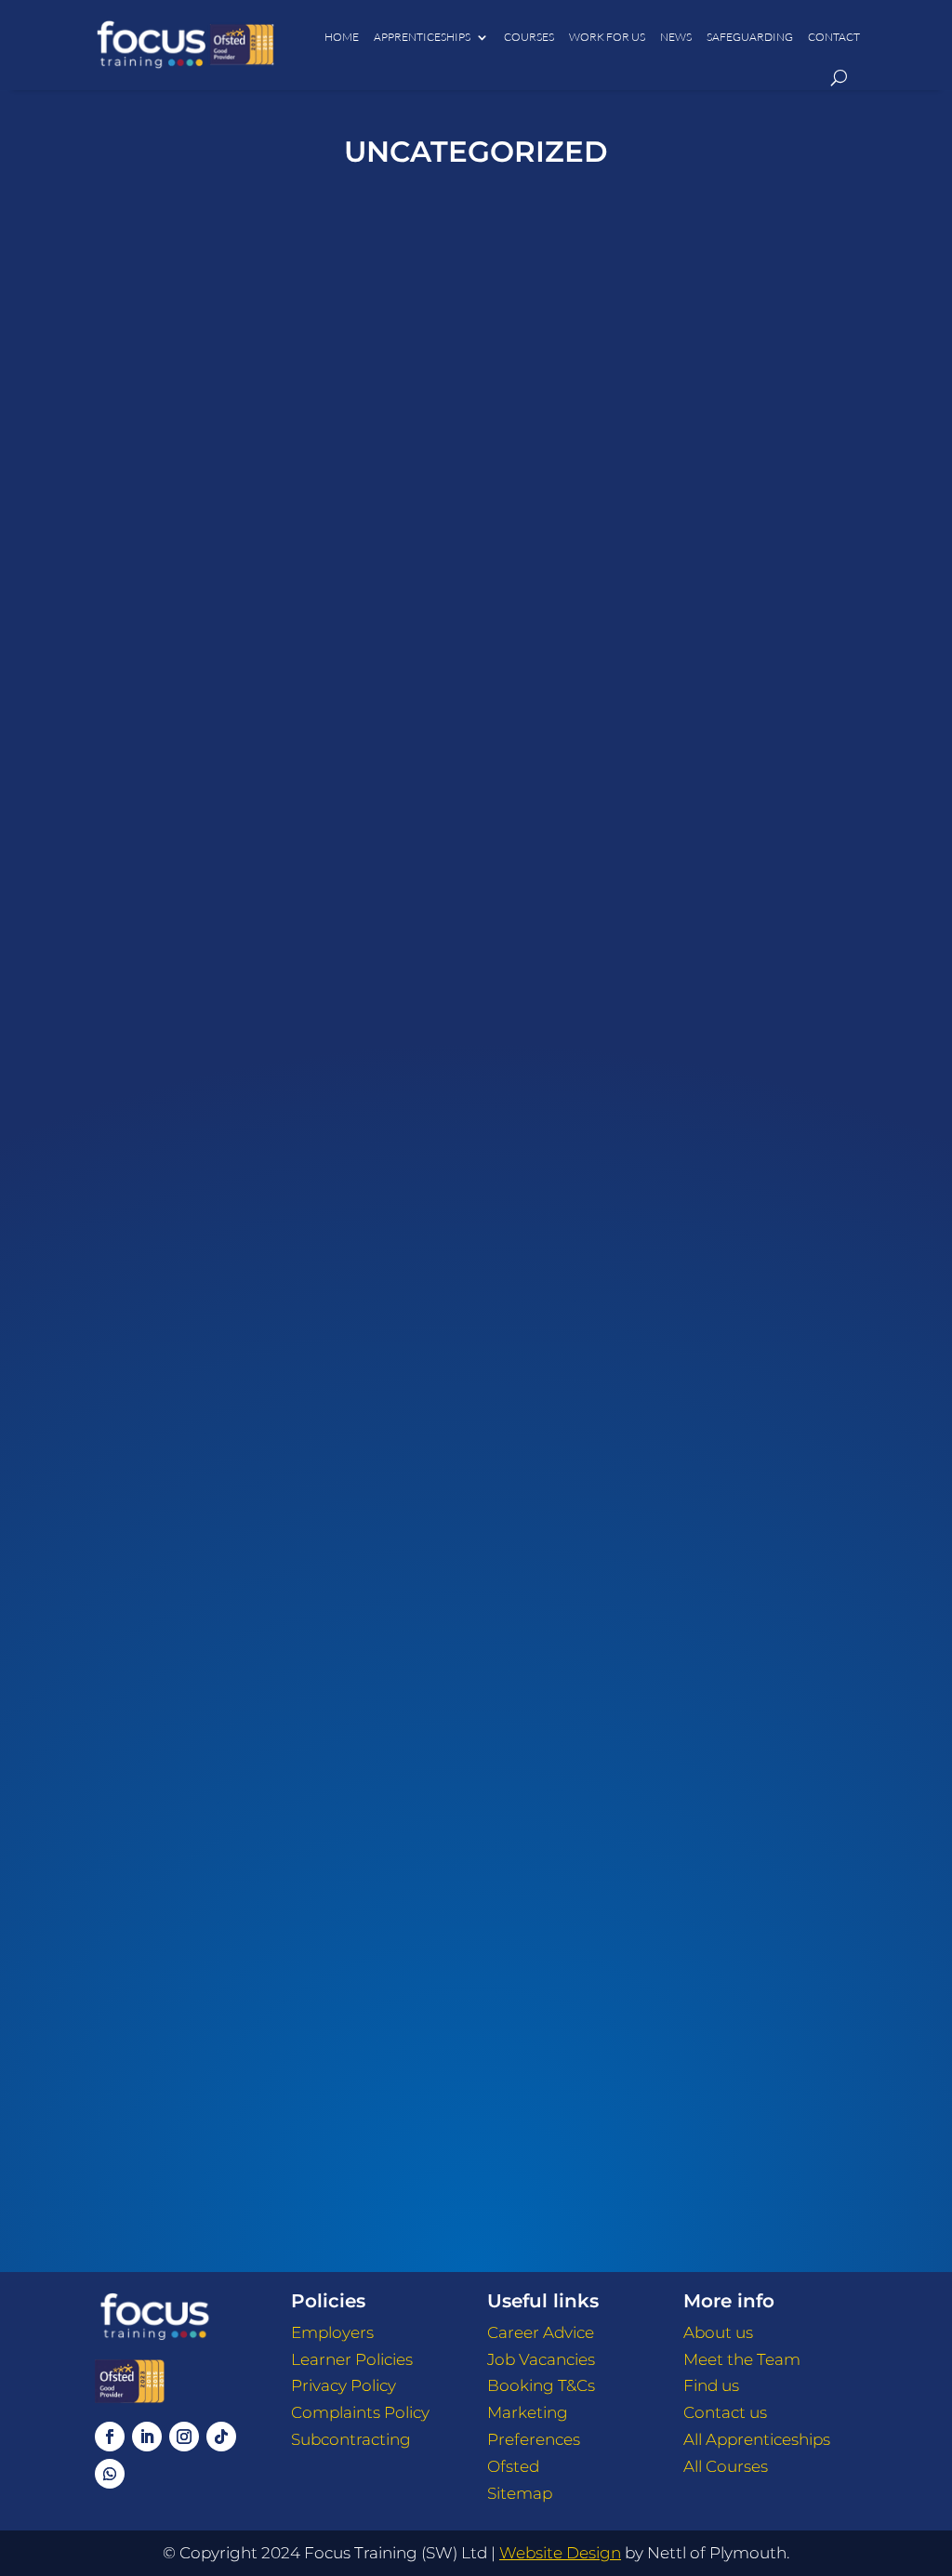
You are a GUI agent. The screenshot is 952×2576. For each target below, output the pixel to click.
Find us (711, 2385)
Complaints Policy (360, 2412)
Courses (529, 37)
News (676, 37)
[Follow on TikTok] (221, 2437)
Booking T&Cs (541, 2385)
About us (718, 2332)
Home (342, 37)
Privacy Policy (344, 2385)
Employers (332, 2332)
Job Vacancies (541, 2359)
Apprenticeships (422, 37)
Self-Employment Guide (476, 2064)
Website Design (560, 2553)
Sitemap (520, 2493)
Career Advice (541, 2332)
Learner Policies (352, 2359)
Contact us (725, 2412)
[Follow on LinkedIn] (147, 2437)
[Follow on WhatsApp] (110, 2474)
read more (476, 773)
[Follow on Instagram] (184, 2437)
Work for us (607, 37)
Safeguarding (750, 37)
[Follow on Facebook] (110, 2437)
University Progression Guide (476, 1388)
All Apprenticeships (757, 2439)
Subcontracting (351, 2439)
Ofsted (513, 2466)
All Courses (726, 2466)
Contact (834, 37)
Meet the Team (742, 2359)
